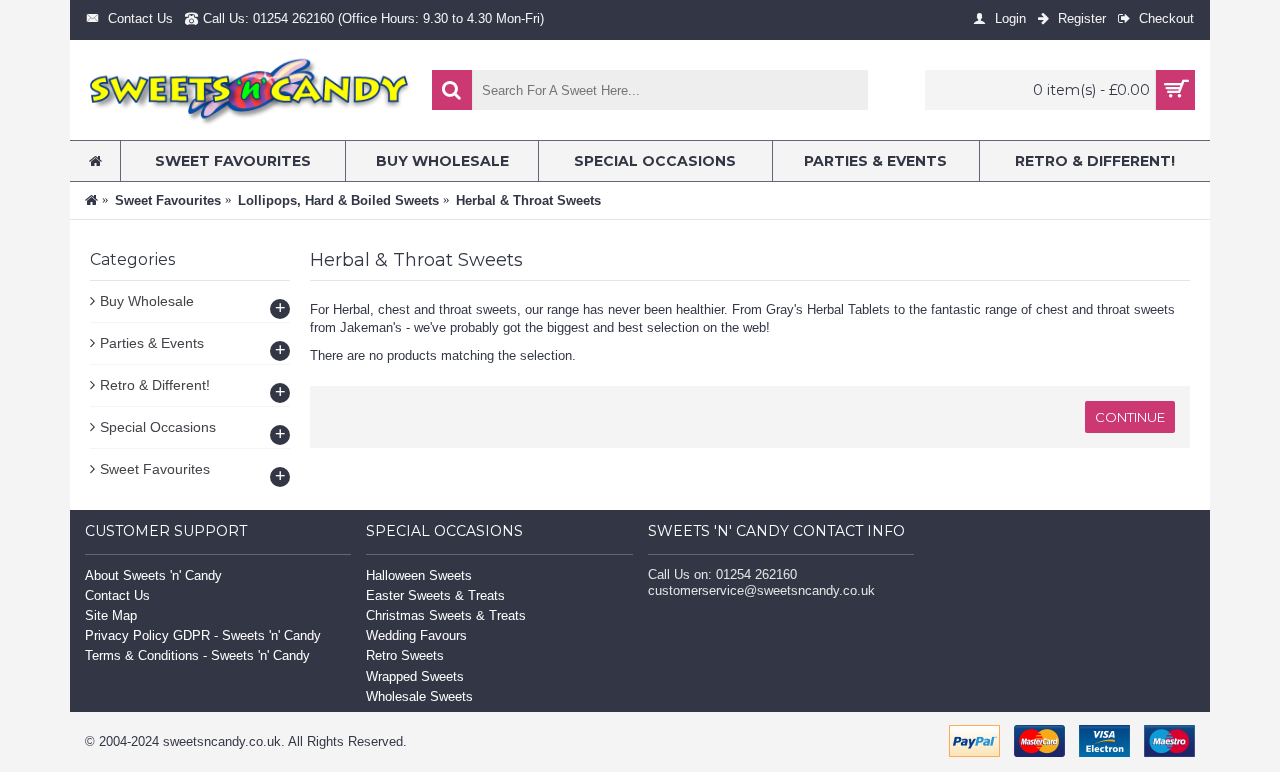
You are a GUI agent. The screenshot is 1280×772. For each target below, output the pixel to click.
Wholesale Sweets (419, 696)
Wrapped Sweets (415, 676)
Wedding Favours (416, 635)
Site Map (111, 615)
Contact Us (117, 595)
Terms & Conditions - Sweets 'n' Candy (197, 655)
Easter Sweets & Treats (435, 595)
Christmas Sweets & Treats (446, 615)
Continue (1130, 417)
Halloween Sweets (419, 575)
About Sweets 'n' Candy (153, 575)
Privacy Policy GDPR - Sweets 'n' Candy (203, 635)
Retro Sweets (405, 655)
